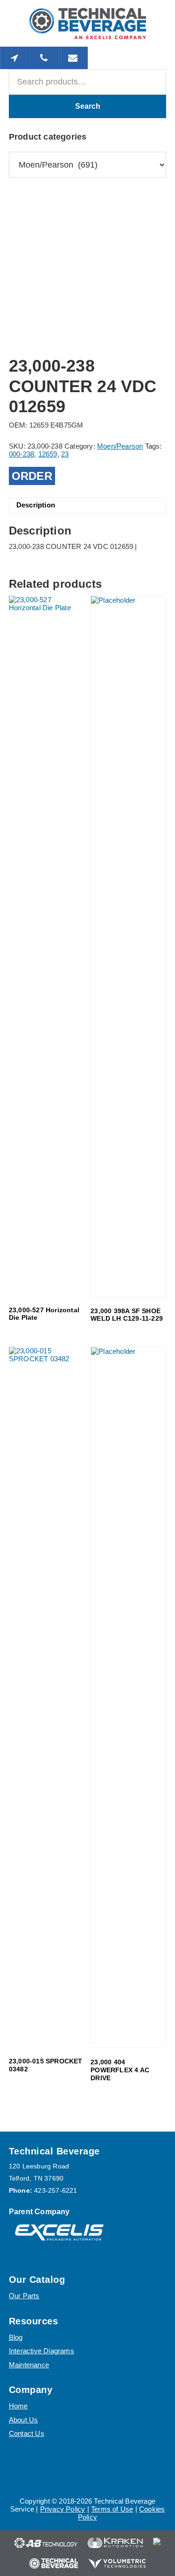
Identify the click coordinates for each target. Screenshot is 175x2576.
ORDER (32, 476)
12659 (48, 454)
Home (18, 2406)
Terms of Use (112, 2509)
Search (88, 106)
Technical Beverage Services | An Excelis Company (88, 23)
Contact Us (27, 2433)
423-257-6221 (56, 2190)
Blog (16, 2337)
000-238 (21, 454)
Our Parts (24, 2296)
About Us (24, 2420)
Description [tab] (36, 505)
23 (65, 454)
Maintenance (29, 2365)
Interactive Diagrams (42, 2351)
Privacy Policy (63, 2509)
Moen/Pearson (120, 446)
